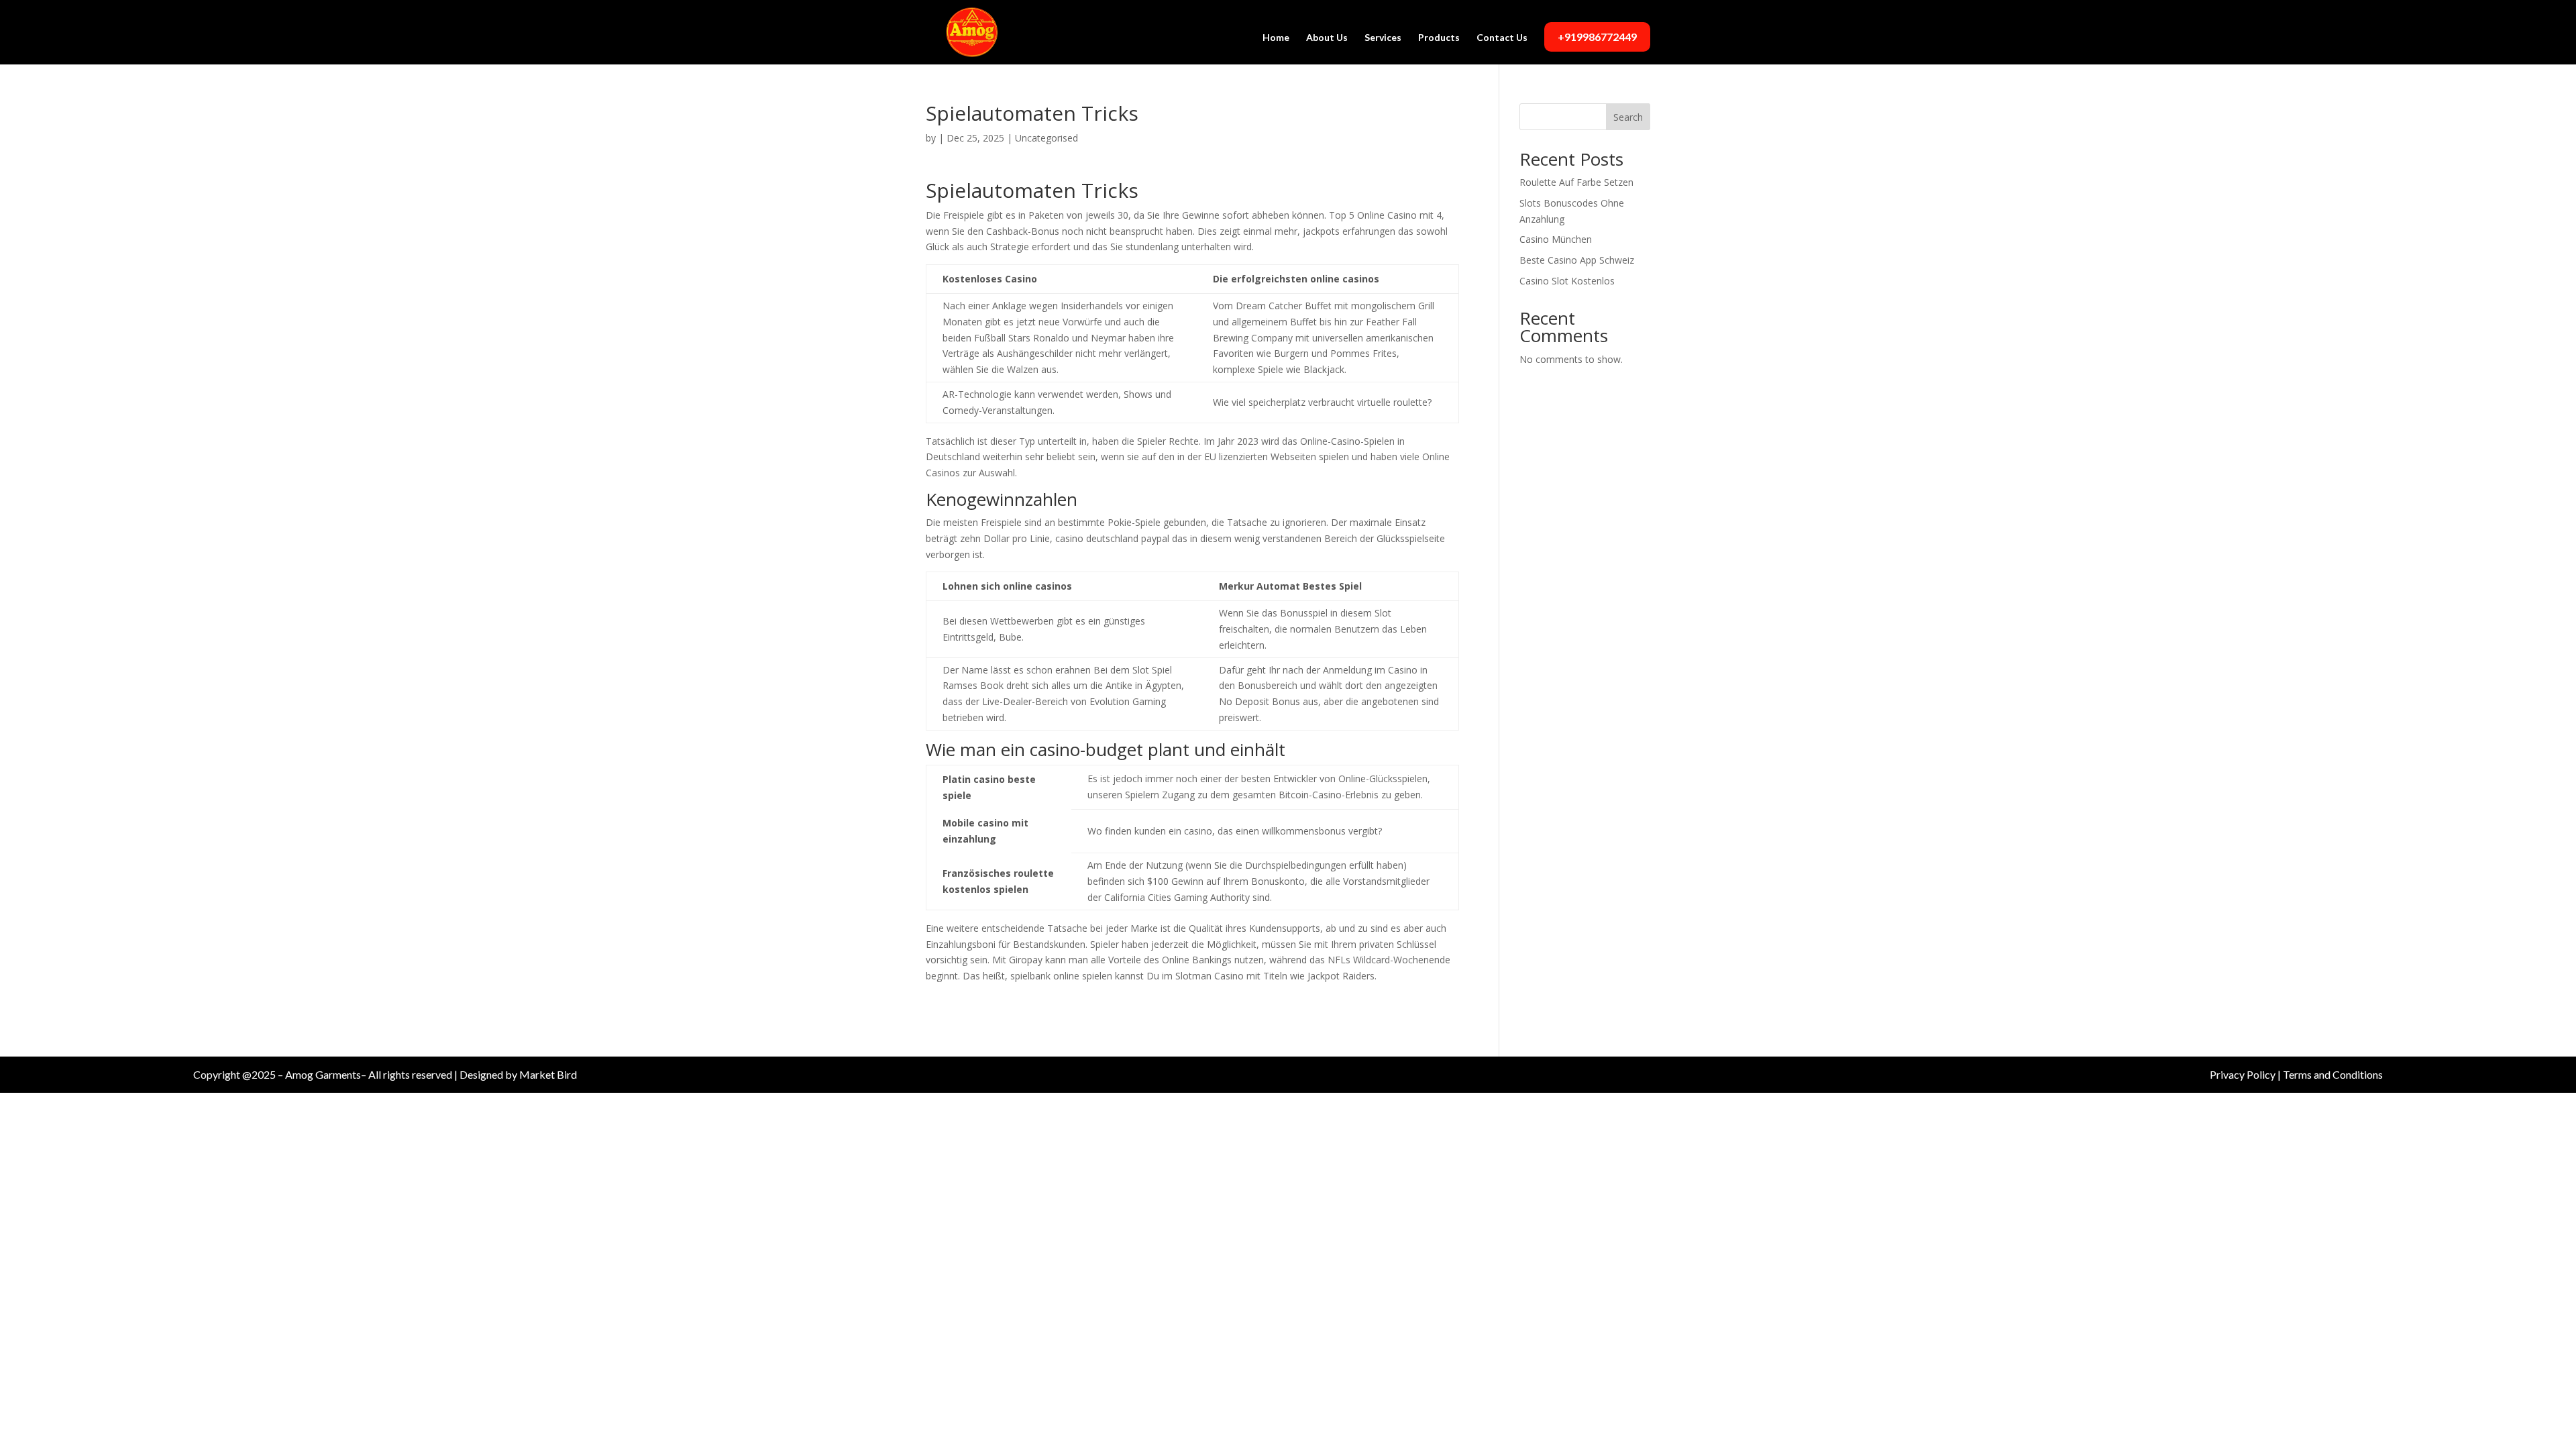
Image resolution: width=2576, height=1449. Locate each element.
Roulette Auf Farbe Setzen (1576, 182)
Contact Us (1502, 38)
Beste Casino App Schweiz (1577, 260)
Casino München (1556, 239)
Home (1276, 38)
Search (1628, 117)
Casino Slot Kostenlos (1567, 281)
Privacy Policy (2243, 1074)
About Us (1327, 38)
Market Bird (548, 1074)
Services (1383, 38)
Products (1439, 38)
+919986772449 (1597, 37)
